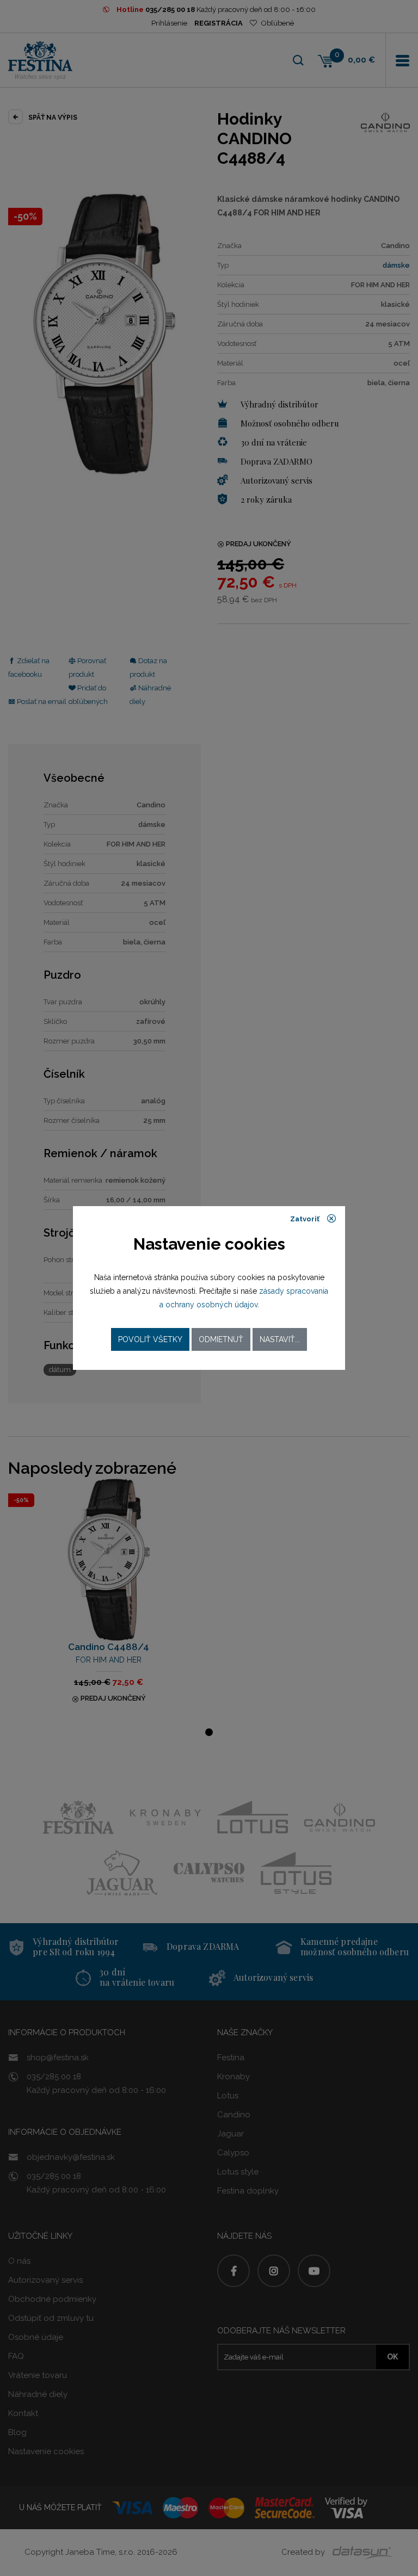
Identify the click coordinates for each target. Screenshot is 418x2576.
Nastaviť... (280, 1339)
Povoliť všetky (150, 1339)
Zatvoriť (306, 1219)
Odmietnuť (221, 1339)
